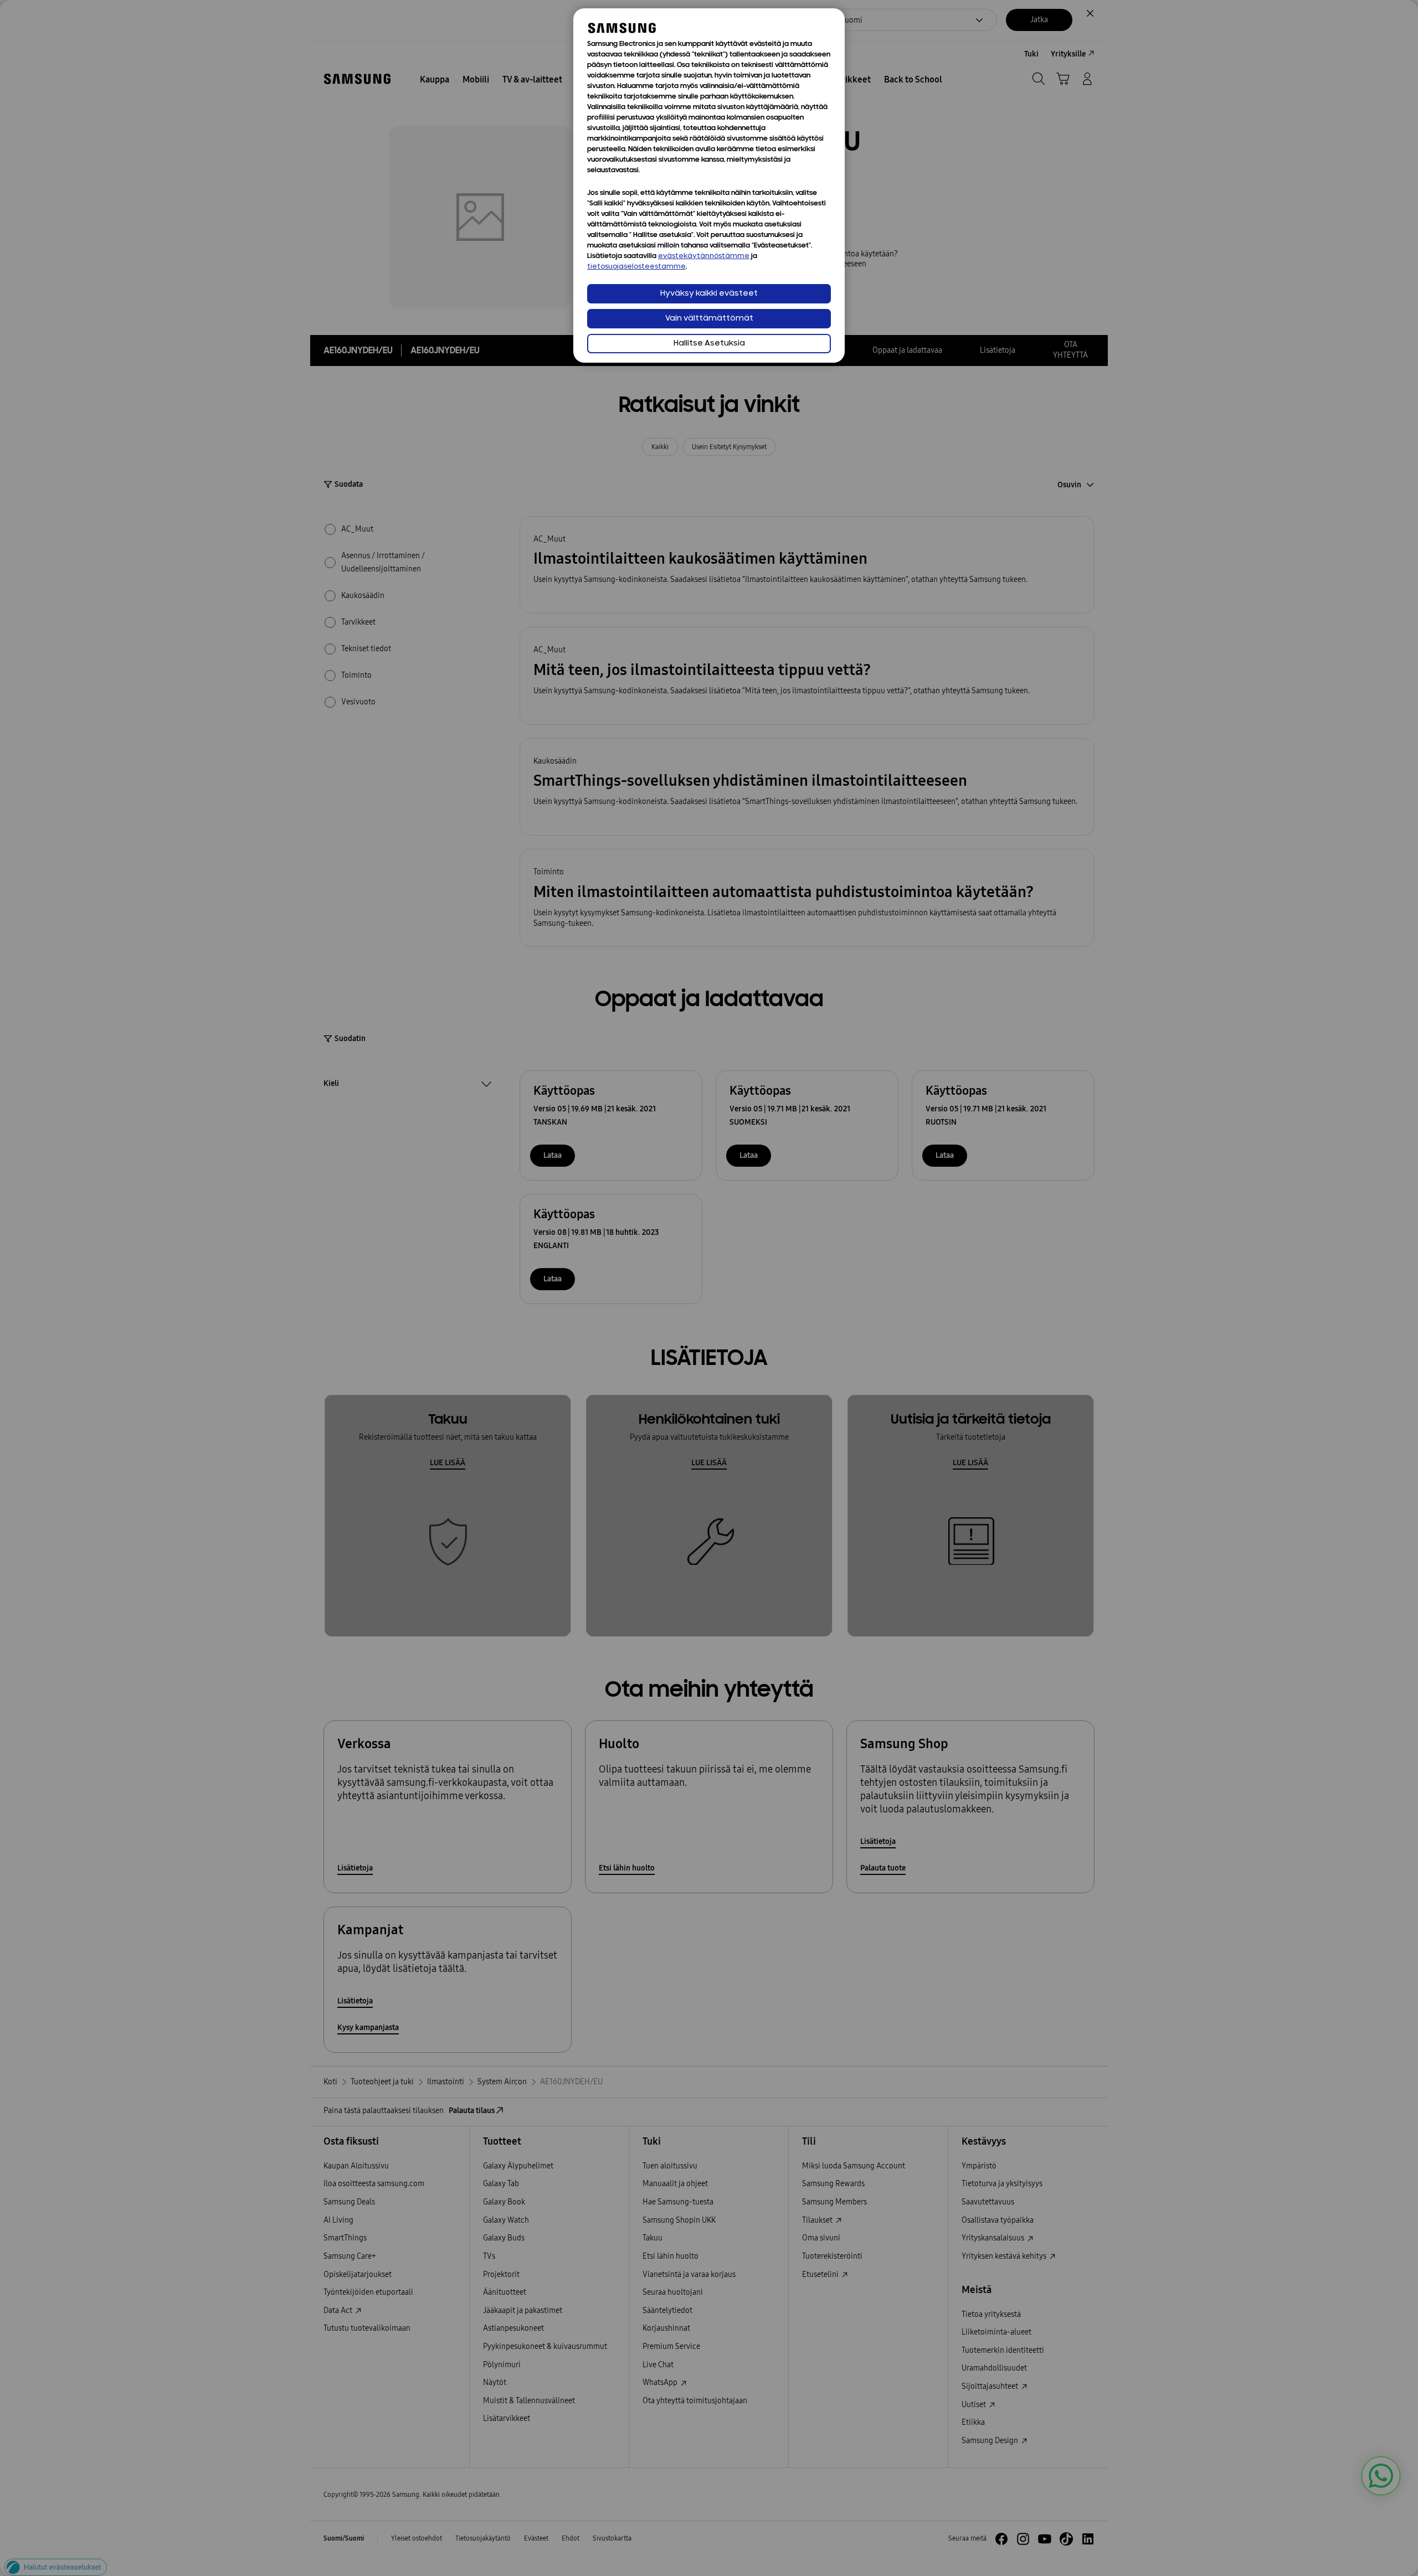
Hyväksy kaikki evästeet (709, 294)
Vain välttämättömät (709, 319)
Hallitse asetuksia (709, 344)
